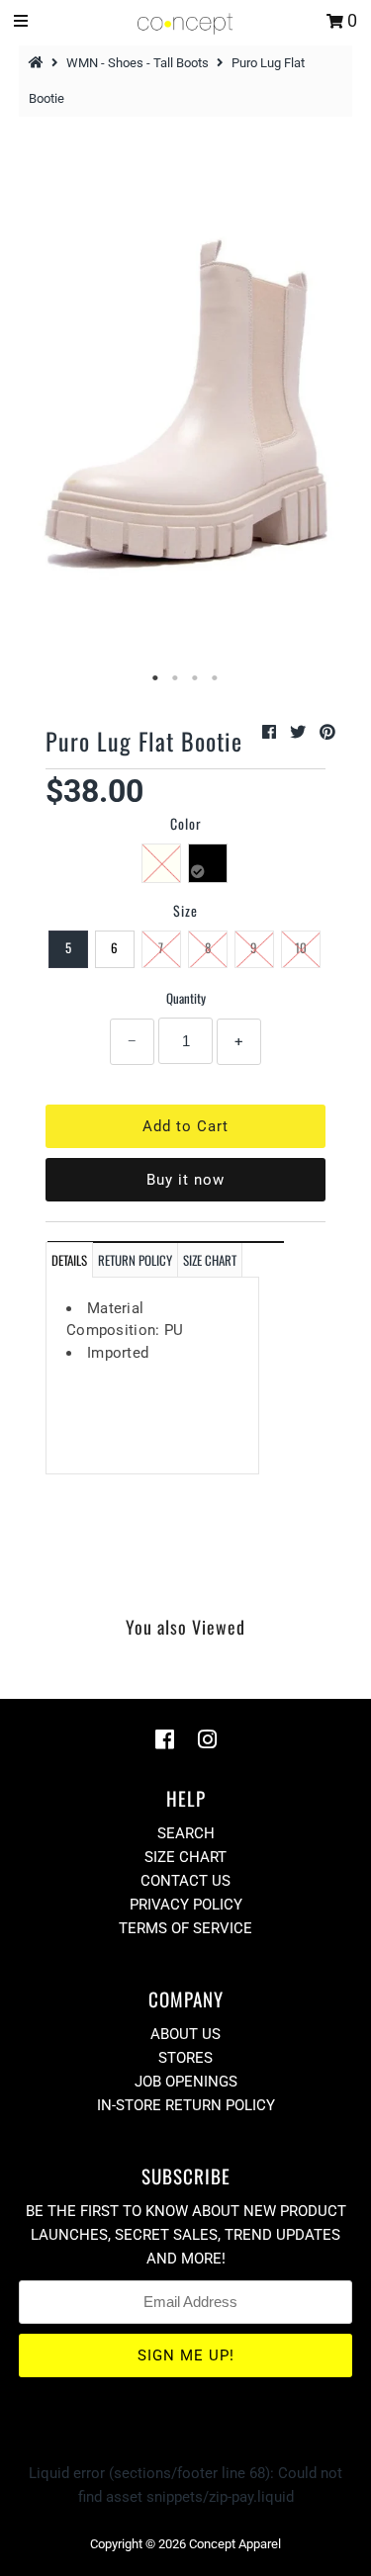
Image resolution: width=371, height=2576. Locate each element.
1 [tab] (156, 678)
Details (69, 1260)
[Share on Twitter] (300, 732)
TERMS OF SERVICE (185, 1928)
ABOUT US (185, 2034)
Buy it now (185, 1180)
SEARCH (186, 1833)
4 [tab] (216, 678)
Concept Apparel (235, 2544)
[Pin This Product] (327, 732)
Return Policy (135, 1260)
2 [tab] (176, 678)
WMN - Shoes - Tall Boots (138, 63)
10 (301, 947)
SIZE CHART (210, 1260)
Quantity (186, 998)
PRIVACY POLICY (186, 1905)
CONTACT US (185, 1881)
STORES (185, 2058)
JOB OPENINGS (186, 2082)
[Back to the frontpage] (39, 63)
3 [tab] (196, 678)
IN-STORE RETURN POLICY (186, 2105)
